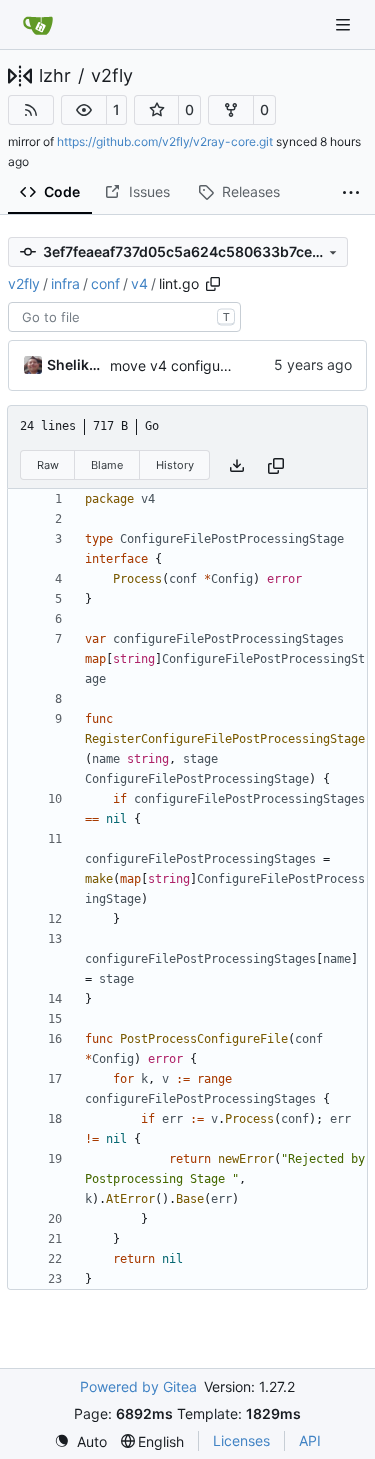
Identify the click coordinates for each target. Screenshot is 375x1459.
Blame (107, 465)
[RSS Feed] (31, 110)
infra (65, 283)
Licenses (241, 1440)
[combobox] (124, 317)
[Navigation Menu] (345, 24)
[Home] (38, 25)
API (310, 1440)
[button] (84, 110)
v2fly (112, 76)
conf (105, 283)
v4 (139, 283)
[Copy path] (213, 284)
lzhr (55, 76)
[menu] (80, 1441)
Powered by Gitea (138, 1386)
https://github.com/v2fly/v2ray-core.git (165, 141)
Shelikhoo (75, 364)
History (175, 465)
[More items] (351, 193)
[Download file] (237, 465)
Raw (48, 465)
